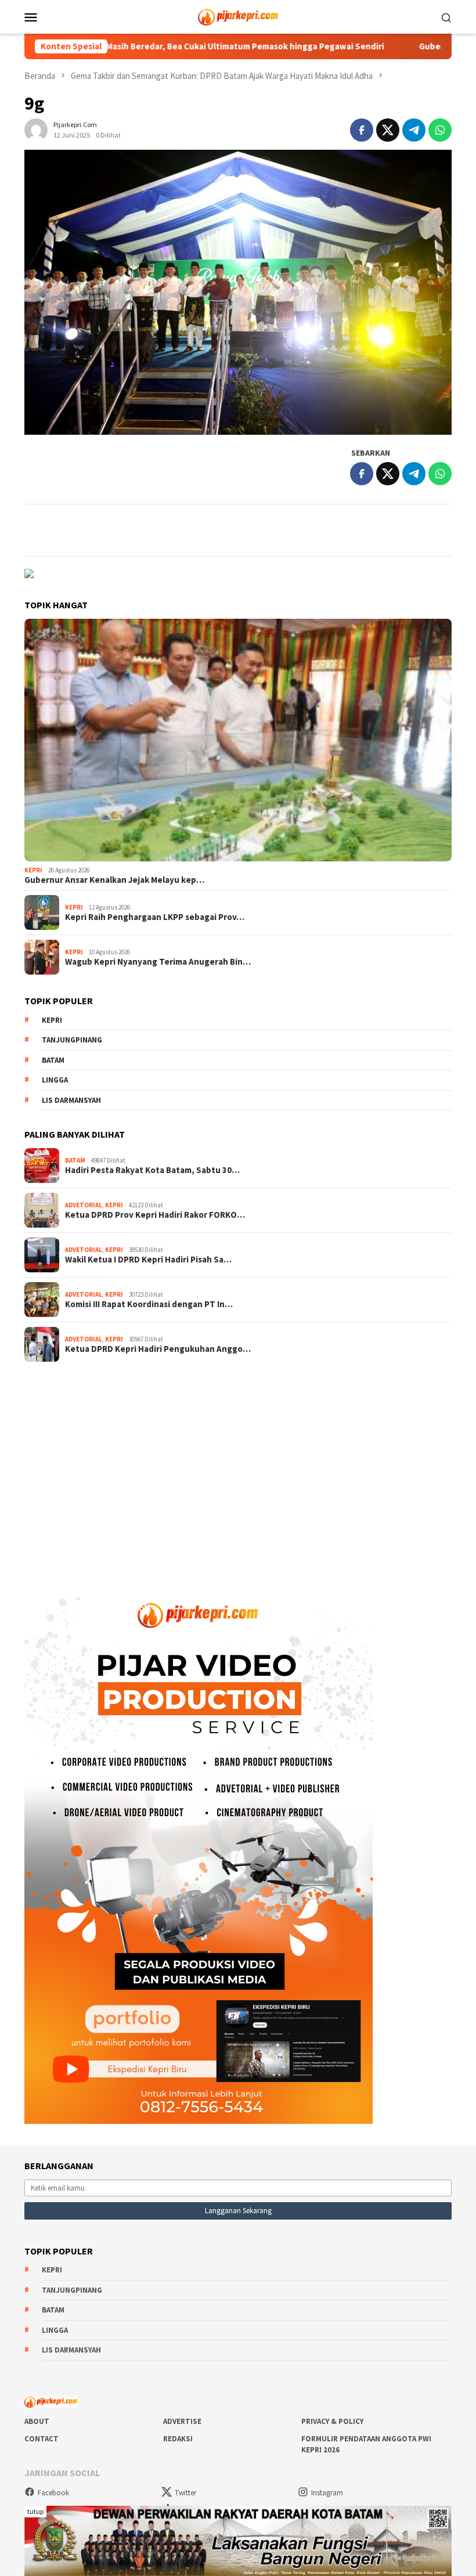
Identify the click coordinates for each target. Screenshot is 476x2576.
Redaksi (178, 2439)
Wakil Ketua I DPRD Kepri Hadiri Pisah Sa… (148, 1260)
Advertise (182, 2421)
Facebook (53, 2493)
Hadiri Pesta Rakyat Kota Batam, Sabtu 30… (152, 1170)
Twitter (185, 2493)
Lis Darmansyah (71, 1100)
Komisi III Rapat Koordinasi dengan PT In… (149, 1304)
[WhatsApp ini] (440, 130)
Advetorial (84, 1205)
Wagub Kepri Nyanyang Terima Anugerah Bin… (158, 962)
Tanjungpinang (72, 1040)
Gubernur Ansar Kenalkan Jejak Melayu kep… (114, 880)
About (37, 2421)
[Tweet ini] (388, 130)
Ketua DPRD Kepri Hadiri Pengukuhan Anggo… (158, 1349)
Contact (42, 2439)
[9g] (238, 292)
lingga (55, 1080)
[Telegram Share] (414, 130)
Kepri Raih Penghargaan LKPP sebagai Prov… (155, 917)
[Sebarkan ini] (362, 130)
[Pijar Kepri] (238, 16)
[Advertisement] (238, 1464)
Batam (53, 1060)
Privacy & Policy (332, 2421)
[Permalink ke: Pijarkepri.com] (36, 129)
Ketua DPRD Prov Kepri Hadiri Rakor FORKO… (155, 1215)
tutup (35, 2511)
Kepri (33, 870)
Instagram (327, 2493)
